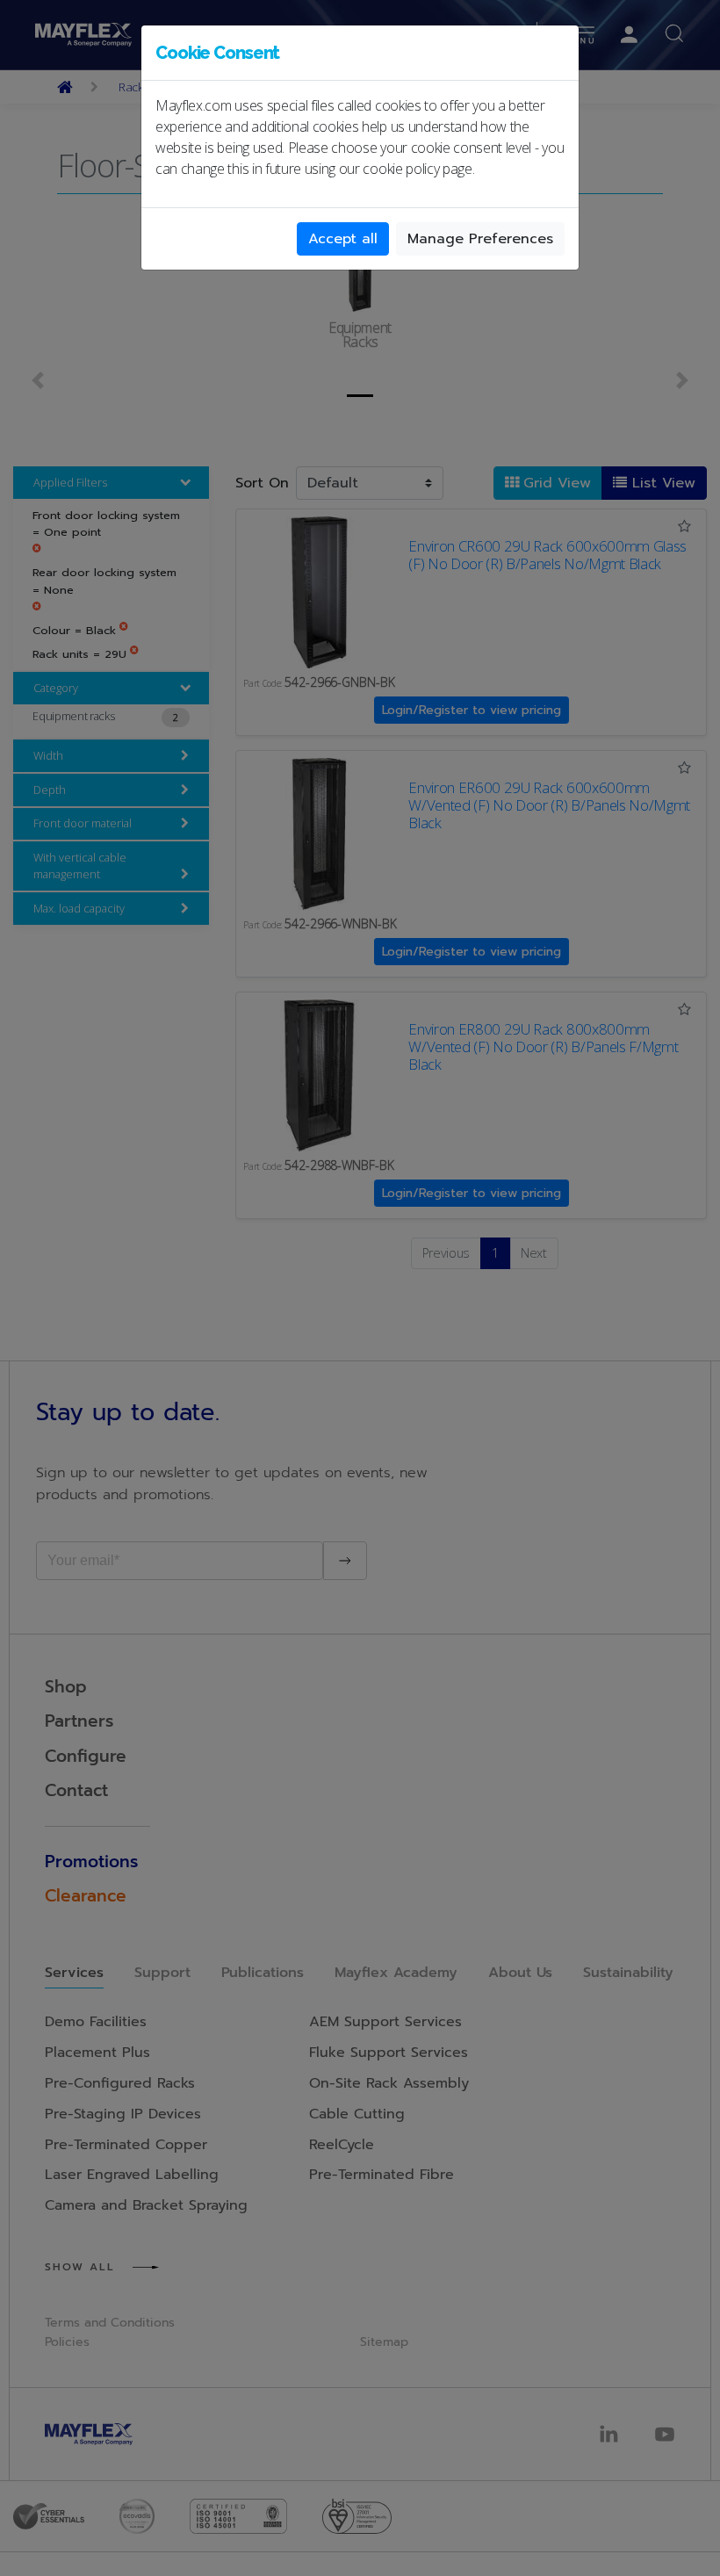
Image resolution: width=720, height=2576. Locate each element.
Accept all (343, 239)
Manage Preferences (480, 239)
